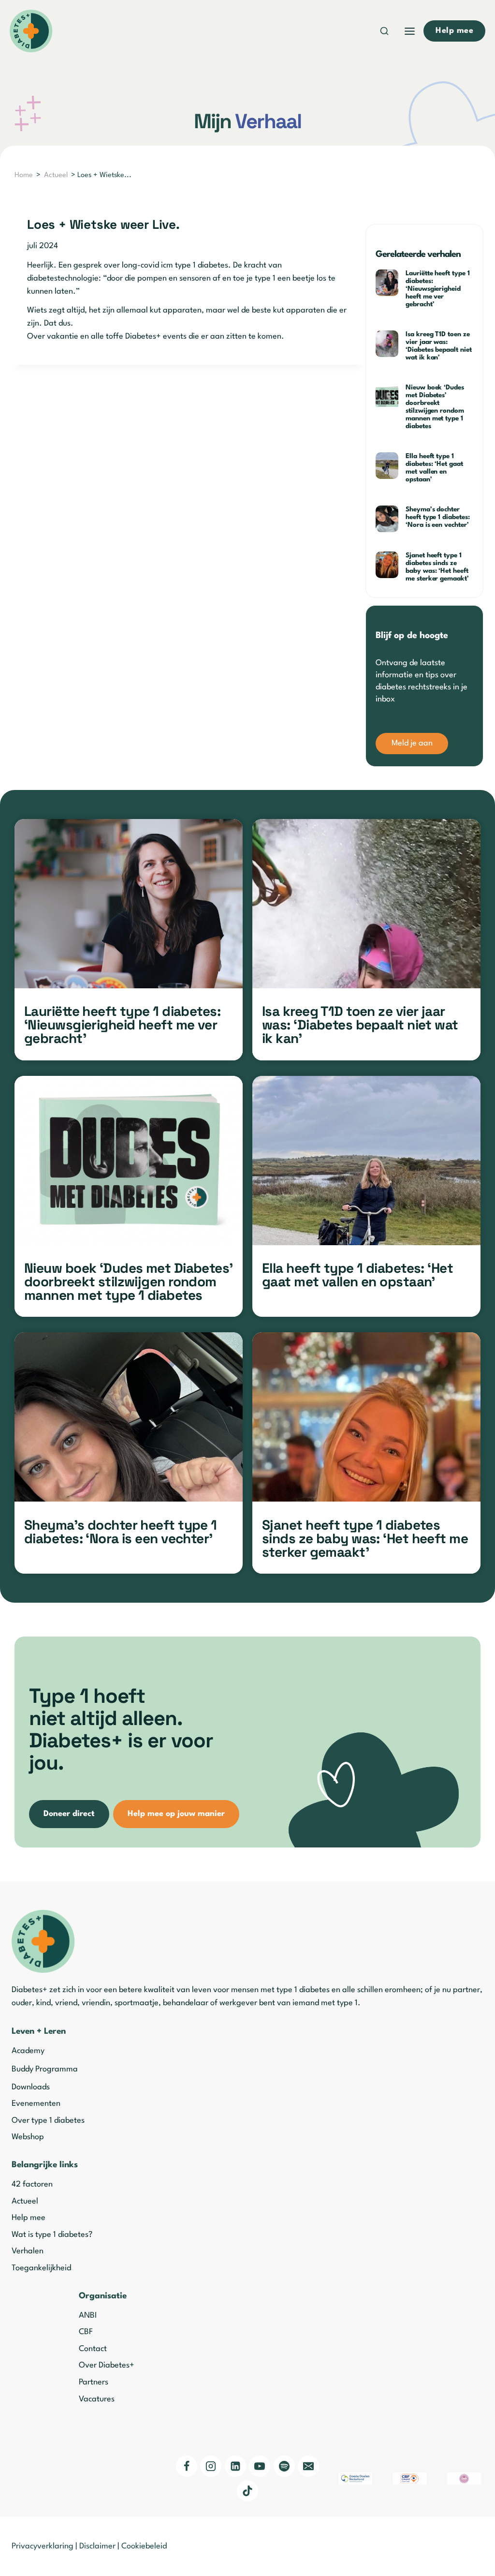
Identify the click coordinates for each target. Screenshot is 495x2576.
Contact (93, 2349)
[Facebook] (187, 2466)
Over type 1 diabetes (48, 2121)
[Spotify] (284, 2466)
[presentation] (387, 283)
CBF (86, 2332)
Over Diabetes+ (107, 2365)
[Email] (308, 2466)
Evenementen (36, 2104)
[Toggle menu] (410, 31)
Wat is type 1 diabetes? (52, 2235)
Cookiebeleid (144, 2546)
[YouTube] (260, 2466)
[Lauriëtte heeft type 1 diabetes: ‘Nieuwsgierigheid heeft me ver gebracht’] (129, 904)
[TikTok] (247, 2491)
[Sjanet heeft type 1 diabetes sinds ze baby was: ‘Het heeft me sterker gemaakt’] (366, 1417)
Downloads (31, 2087)
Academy (28, 2051)
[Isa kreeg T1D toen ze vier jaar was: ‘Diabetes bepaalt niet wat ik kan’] (366, 904)
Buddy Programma (45, 2069)
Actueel (56, 175)
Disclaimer (97, 2546)
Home (24, 175)
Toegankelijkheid (41, 2268)
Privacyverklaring (43, 2546)
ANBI (88, 2315)
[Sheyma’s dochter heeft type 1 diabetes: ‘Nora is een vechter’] (129, 1417)
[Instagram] (211, 2466)
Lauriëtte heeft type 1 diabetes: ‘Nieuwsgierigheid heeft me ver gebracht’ (438, 289)
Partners (94, 2382)
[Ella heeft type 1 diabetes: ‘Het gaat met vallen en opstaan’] (366, 1161)
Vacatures (97, 2399)
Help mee (29, 2218)
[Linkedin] (235, 2466)
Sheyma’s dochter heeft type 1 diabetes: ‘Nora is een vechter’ (438, 517)
